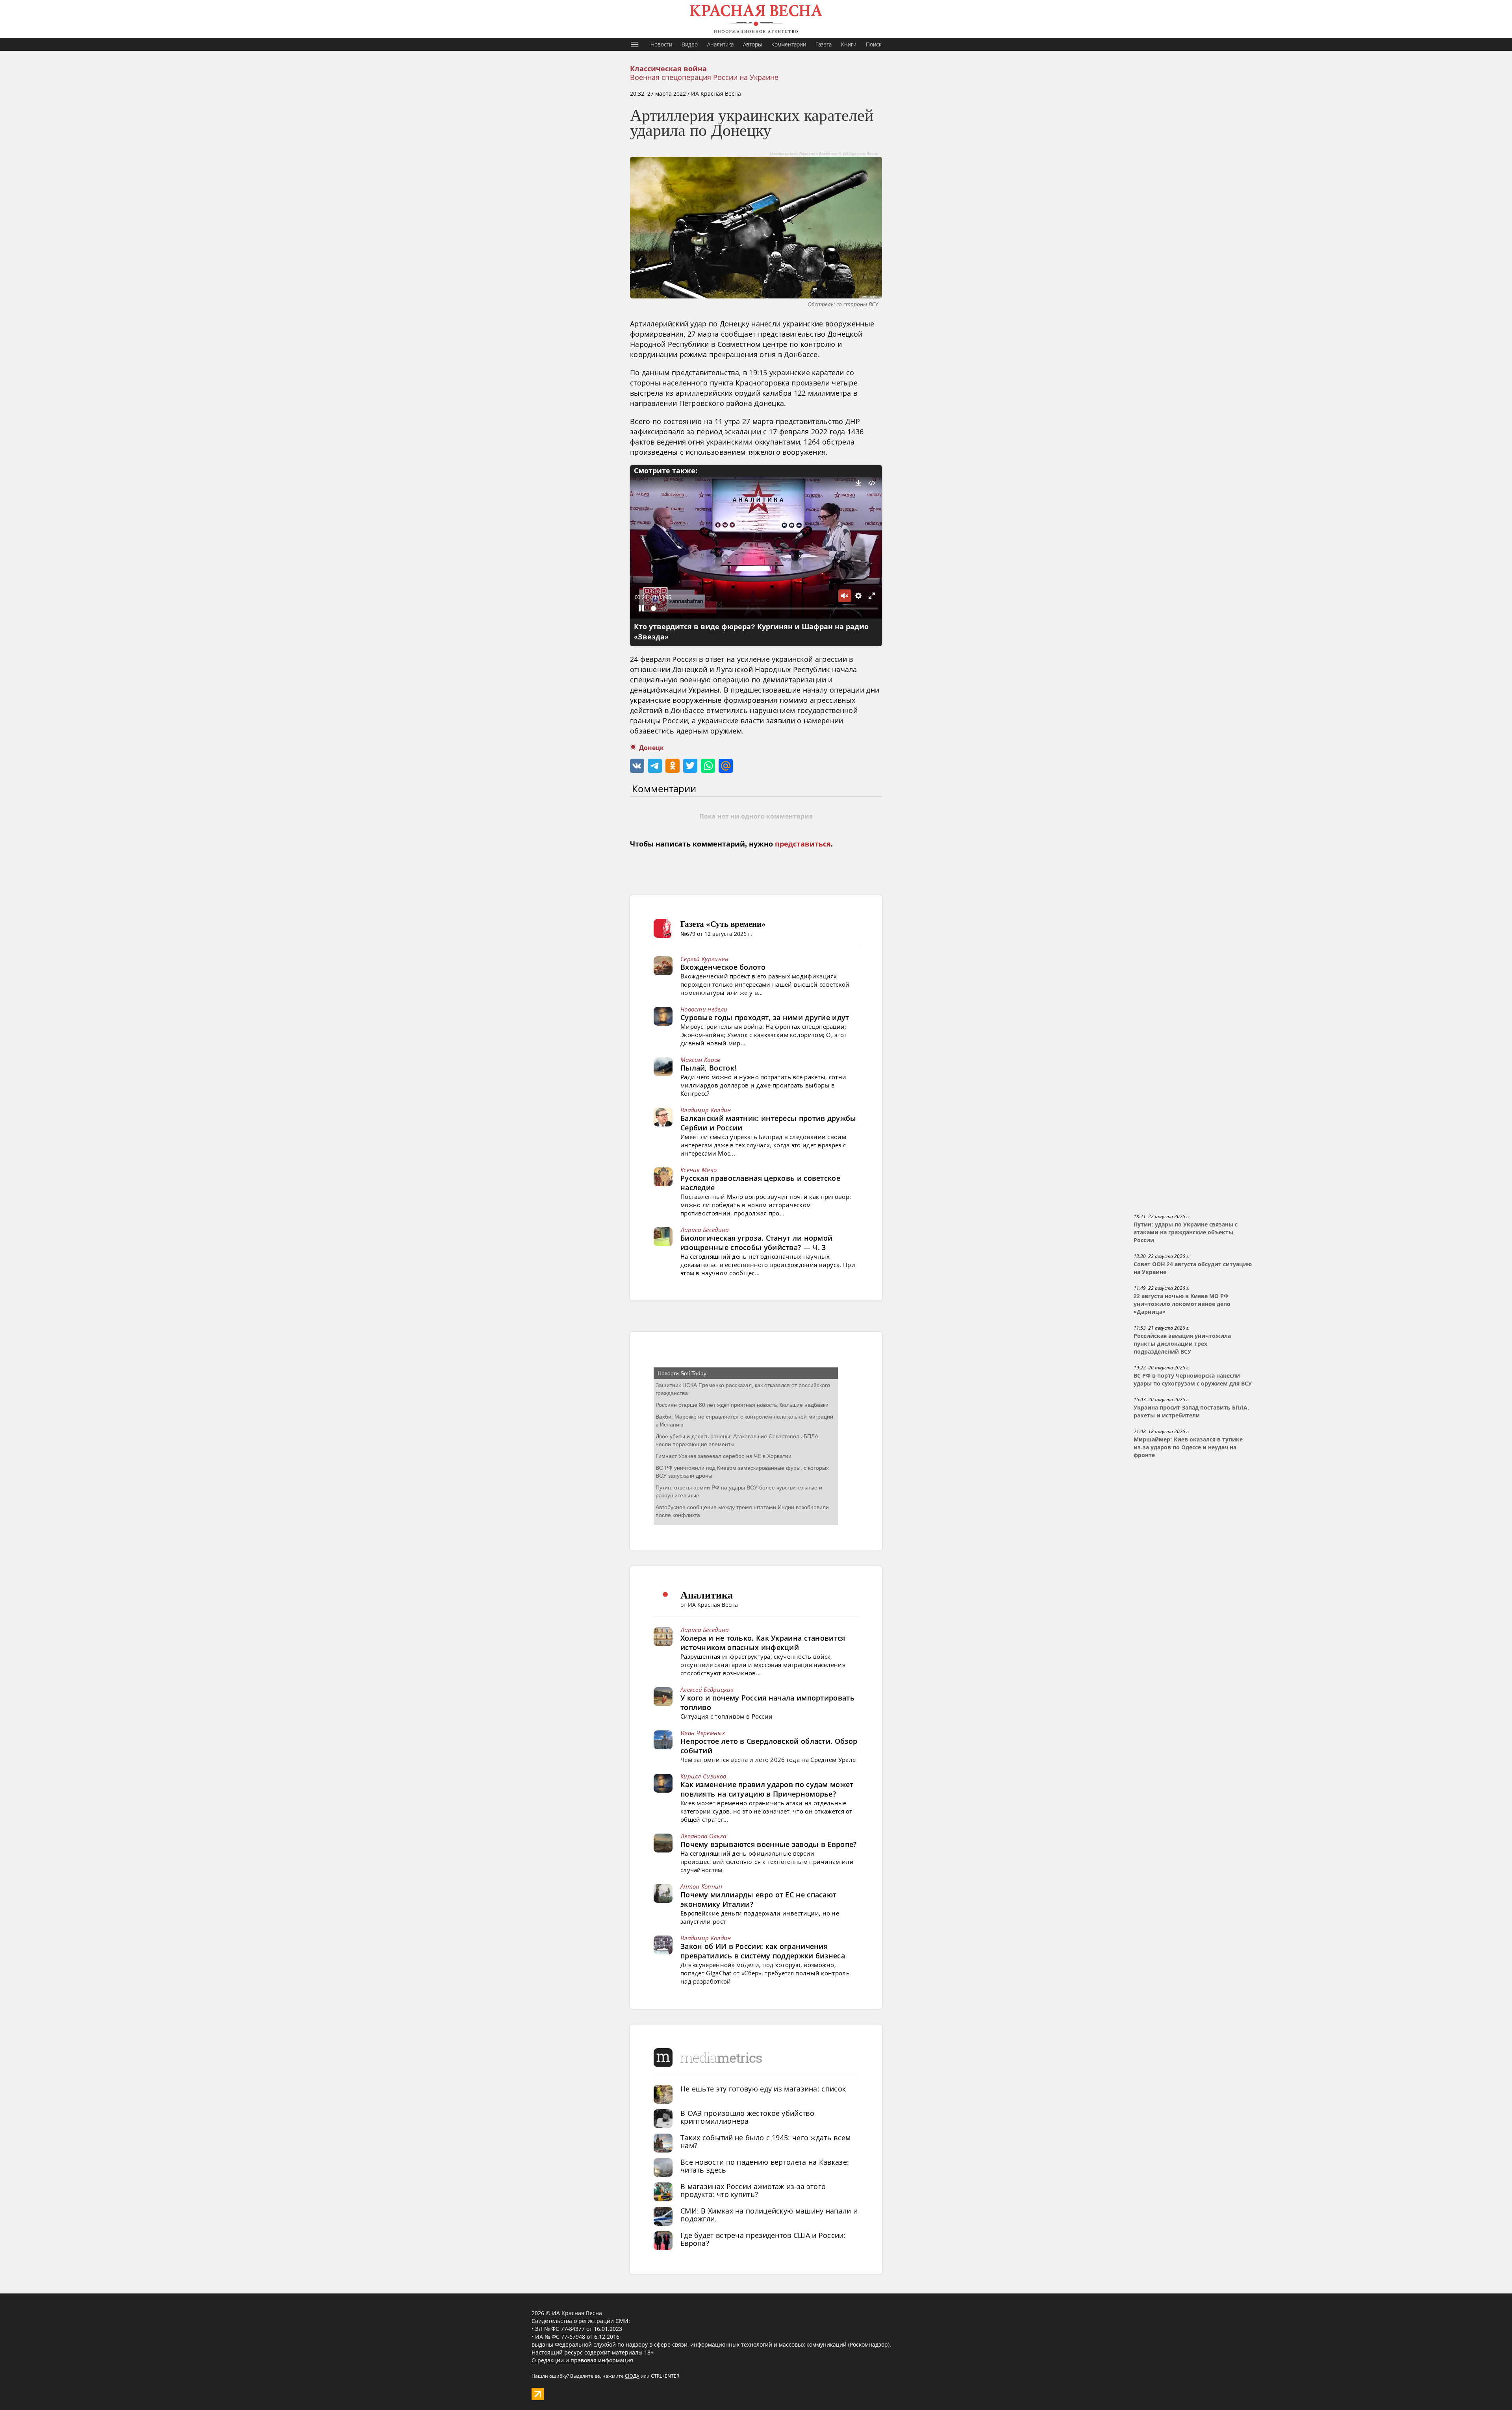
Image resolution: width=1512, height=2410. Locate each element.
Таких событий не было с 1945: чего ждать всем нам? (766, 2141)
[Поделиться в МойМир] (726, 766)
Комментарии (789, 44)
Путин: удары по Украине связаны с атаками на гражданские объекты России (1186, 1232)
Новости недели (704, 1009)
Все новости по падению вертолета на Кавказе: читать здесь (765, 2166)
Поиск (874, 44)
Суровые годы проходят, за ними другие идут (765, 1017)
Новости (661, 44)
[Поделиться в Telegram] (655, 766)
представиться (803, 844)
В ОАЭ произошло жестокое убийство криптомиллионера (747, 2117)
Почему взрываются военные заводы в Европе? (769, 1844)
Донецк (651, 748)
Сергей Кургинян (705, 959)
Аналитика (720, 44)
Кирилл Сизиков (703, 1776)
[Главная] (756, 19)
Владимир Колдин (706, 1110)
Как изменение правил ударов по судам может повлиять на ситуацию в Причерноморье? (767, 1789)
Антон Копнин (701, 1886)
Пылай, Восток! (708, 1068)
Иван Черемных (703, 1733)
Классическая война (668, 69)
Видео (690, 44)
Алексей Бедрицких (707, 1689)
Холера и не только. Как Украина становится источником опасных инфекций (763, 1643)
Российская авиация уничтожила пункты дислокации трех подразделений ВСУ (1182, 1344)
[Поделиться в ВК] (637, 766)
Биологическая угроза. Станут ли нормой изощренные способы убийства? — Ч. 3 (756, 1243)
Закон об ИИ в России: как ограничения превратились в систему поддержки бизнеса (763, 1951)
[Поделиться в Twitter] (690, 766)
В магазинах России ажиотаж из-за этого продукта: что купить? (753, 2190)
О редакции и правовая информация (582, 2360)
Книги (849, 44)
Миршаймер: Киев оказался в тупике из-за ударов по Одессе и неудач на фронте (1188, 1447)
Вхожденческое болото (723, 967)
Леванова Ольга (703, 1836)
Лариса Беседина (705, 1230)
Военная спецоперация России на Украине (704, 77)
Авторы (752, 44)
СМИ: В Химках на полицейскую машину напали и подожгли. (769, 2215)
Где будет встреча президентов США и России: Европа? (763, 2239)
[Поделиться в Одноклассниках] (673, 766)
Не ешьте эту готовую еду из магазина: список (763, 2089)
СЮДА (632, 2376)
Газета (824, 44)
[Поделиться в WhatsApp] (708, 766)
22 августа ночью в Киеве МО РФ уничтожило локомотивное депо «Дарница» (1182, 1304)
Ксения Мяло (699, 1170)
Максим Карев (700, 1060)
